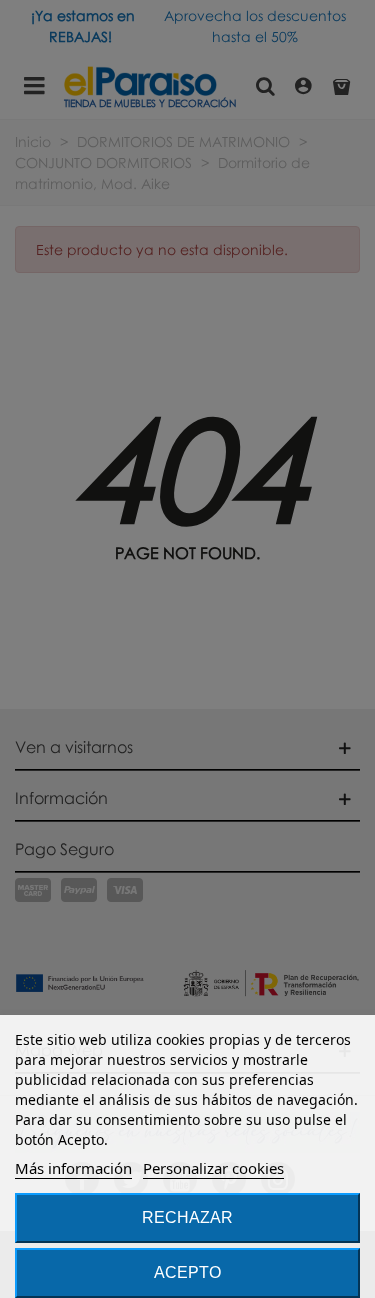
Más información (73, 1168)
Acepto (187, 1272)
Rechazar (187, 1217)
